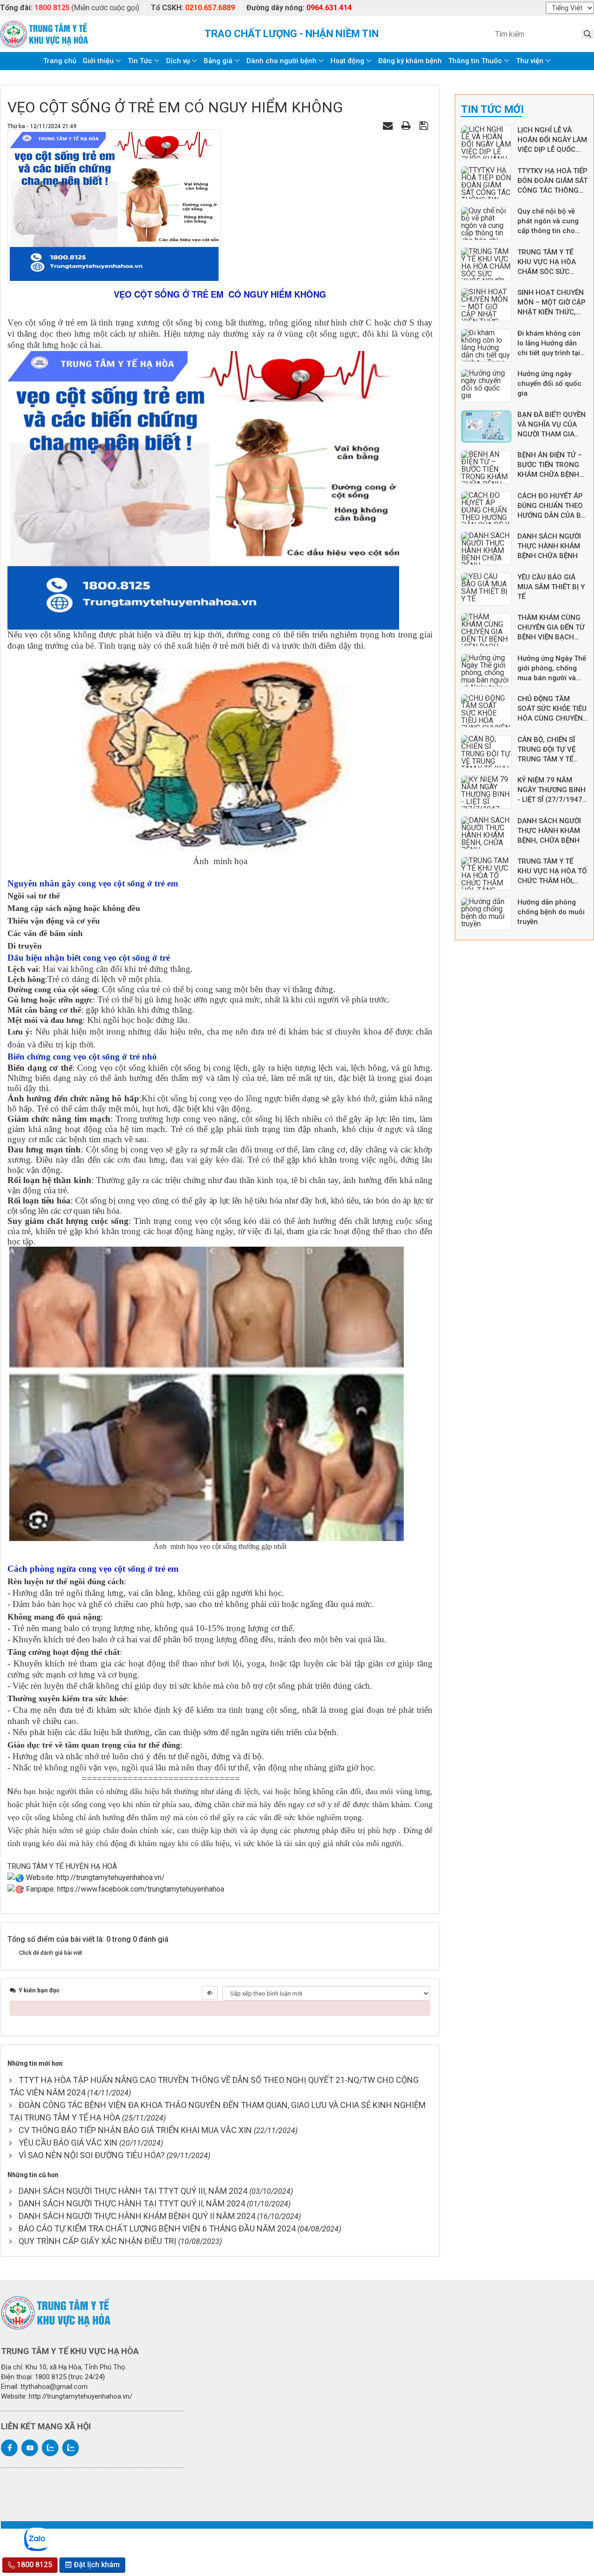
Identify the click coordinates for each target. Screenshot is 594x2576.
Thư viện (530, 61)
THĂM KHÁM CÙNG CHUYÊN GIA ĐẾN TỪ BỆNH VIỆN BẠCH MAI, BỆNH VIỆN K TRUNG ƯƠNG (551, 637)
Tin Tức (140, 61)
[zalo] (50, 2448)
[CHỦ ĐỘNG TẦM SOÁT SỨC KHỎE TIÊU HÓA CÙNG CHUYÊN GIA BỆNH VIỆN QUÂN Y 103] (486, 711)
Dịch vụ (178, 61)
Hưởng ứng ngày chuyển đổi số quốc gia (549, 384)
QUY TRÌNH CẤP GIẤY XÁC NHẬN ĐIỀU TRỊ (97, 2241)
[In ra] (407, 126)
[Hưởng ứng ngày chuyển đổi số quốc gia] (486, 386)
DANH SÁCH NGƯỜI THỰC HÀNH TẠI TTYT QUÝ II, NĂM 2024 (132, 2203)
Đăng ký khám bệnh (410, 61)
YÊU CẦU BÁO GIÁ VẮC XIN (68, 2143)
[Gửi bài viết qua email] (389, 126)
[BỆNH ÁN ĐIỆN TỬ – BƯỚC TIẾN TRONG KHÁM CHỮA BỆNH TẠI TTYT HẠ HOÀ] (486, 467)
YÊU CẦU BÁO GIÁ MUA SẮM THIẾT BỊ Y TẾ (551, 587)
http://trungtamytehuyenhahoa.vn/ (81, 2396)
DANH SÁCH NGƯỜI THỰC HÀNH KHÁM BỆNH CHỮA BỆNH (549, 546)
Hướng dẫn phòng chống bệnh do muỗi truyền (551, 912)
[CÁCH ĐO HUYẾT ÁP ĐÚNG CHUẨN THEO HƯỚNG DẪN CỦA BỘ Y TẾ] (486, 508)
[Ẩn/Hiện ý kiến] (210, 1993)
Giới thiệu (98, 61)
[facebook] (9, 2448)
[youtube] (30, 2448)
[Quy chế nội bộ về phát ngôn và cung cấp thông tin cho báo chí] (486, 223)
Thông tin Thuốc (475, 61)
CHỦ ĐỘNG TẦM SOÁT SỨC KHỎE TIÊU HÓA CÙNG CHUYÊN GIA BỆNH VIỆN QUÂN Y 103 (553, 718)
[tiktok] (71, 2448)
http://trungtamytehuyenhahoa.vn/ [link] (111, 1877)
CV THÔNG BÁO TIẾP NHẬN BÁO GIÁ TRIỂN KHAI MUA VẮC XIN (135, 2130)
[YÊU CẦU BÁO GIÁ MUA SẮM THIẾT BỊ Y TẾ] (486, 589)
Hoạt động (347, 61)
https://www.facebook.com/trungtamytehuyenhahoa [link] (141, 1889)
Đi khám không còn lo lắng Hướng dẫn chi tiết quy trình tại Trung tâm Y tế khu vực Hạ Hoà (549, 353)
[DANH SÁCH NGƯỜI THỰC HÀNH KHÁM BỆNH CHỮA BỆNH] (486, 548)
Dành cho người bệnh (281, 61)
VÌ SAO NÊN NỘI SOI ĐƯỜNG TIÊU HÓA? (92, 2155)
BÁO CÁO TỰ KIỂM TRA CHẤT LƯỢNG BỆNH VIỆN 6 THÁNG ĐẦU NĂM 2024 (157, 2228)
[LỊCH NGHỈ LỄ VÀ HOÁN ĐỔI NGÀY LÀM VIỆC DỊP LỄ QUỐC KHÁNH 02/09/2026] (486, 142)
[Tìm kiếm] (588, 34)
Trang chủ (60, 61)
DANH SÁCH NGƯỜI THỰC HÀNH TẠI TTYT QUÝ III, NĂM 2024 (133, 2191)
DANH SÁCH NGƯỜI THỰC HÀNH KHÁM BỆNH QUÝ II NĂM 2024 (137, 2216)
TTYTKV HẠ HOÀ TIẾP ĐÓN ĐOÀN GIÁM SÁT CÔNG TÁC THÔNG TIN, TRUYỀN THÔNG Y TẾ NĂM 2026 (552, 190)
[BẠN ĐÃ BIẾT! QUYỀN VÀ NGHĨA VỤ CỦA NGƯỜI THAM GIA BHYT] (486, 427)
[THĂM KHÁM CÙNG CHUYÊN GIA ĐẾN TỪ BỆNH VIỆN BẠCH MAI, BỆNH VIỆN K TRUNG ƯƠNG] (486, 630)
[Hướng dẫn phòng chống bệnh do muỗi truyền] (486, 914)
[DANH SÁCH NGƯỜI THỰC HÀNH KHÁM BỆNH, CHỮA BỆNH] (486, 833)
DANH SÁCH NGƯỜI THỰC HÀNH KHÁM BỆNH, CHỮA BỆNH (549, 831)
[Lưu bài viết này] (425, 126)
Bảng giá (218, 61)
